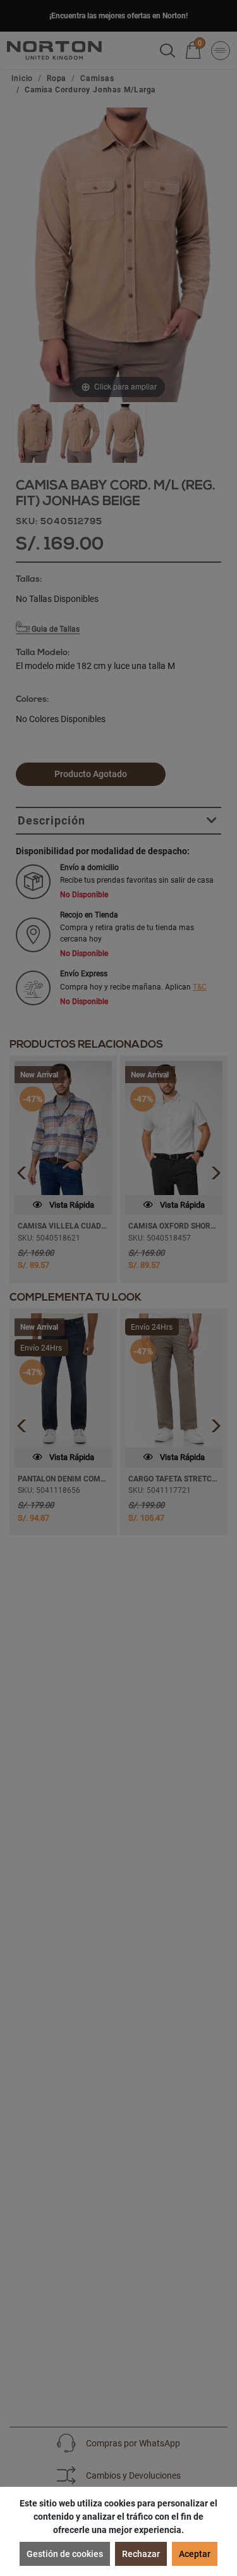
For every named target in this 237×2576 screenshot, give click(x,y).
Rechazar (141, 2554)
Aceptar (195, 2554)
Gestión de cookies (65, 2554)
